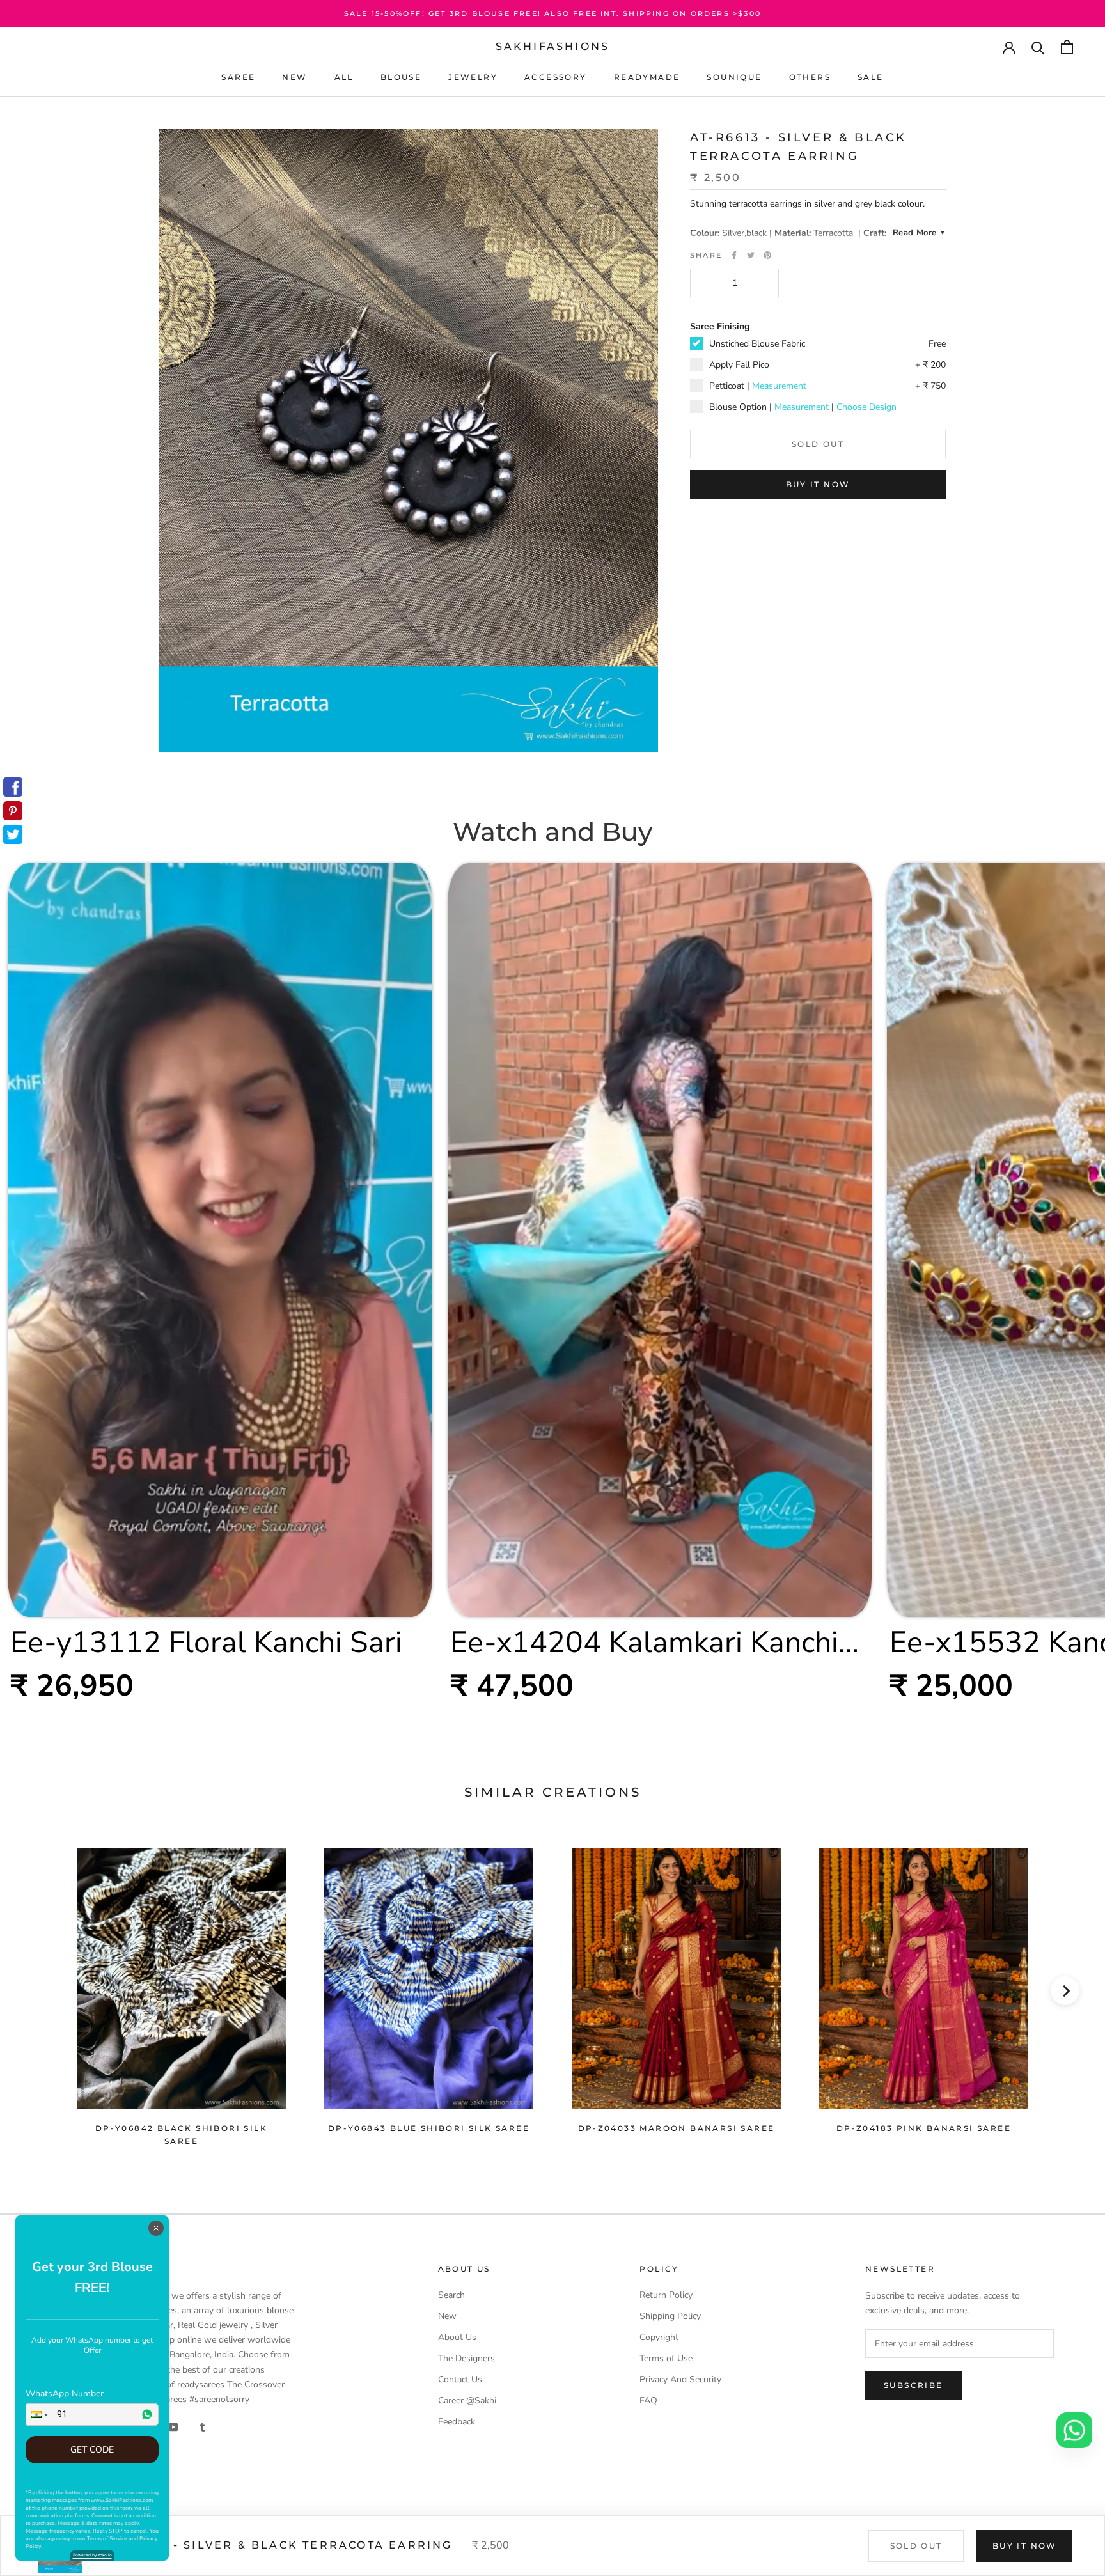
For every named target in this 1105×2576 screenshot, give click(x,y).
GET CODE (92, 2450)
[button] (38, 2415)
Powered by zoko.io (92, 2555)
